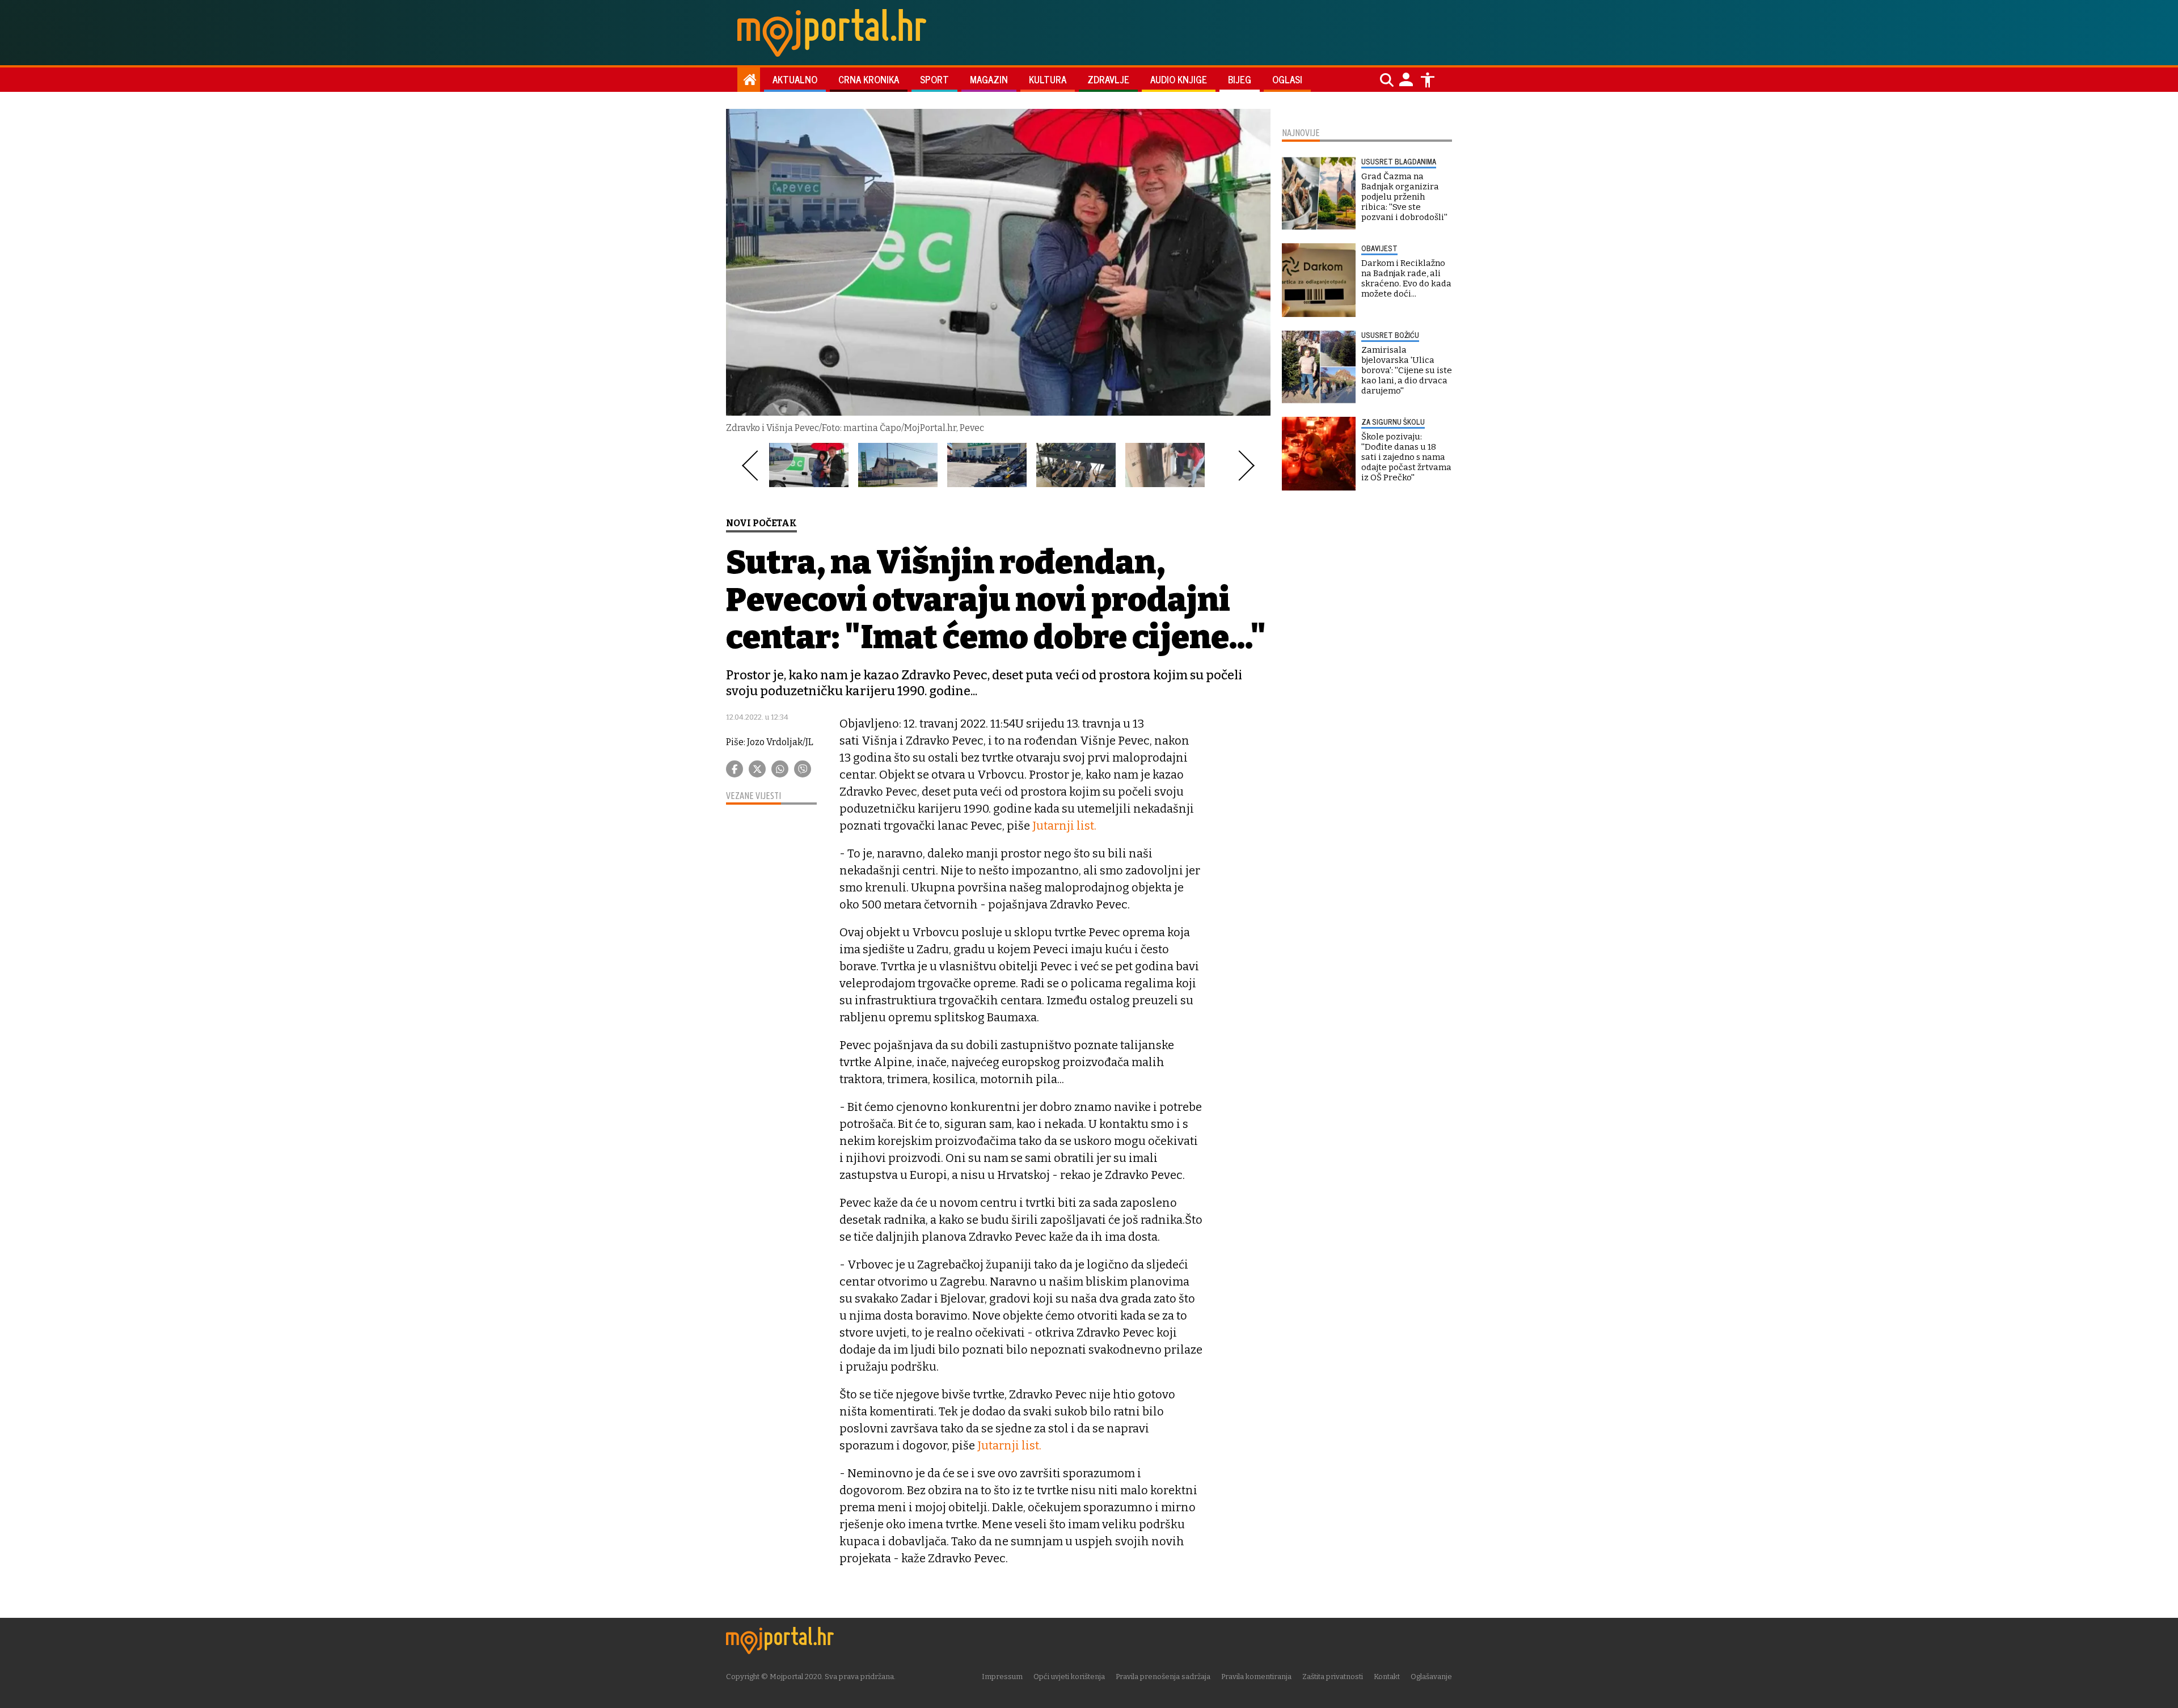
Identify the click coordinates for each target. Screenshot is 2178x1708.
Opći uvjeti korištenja (1069, 1677)
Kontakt (1387, 1677)
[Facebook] (735, 769)
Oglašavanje (1431, 1677)
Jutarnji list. (1064, 826)
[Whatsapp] (780, 769)
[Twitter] (757, 769)
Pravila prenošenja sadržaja (1163, 1677)
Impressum (1002, 1677)
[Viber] (803, 769)
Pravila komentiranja (1256, 1677)
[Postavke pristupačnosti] (1428, 80)
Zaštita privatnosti (1333, 1677)
